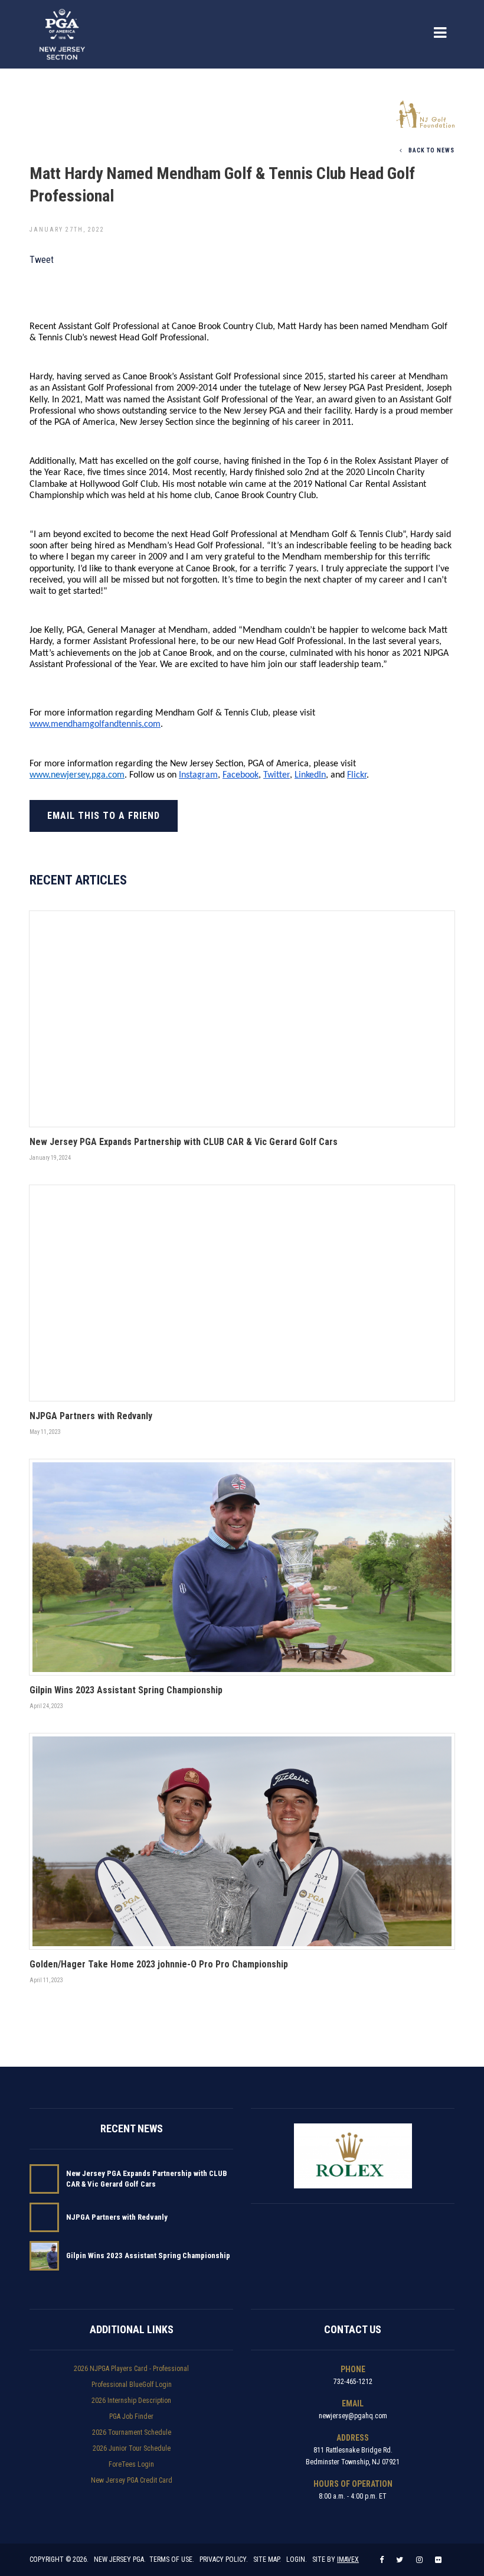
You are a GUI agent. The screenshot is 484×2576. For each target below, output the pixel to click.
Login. (297, 2559)
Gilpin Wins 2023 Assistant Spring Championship (148, 2255)
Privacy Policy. (224, 2559)
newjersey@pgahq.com (353, 2416)
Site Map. (267, 2559)
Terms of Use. (172, 2559)
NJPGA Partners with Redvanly (117, 2217)
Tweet (42, 260)
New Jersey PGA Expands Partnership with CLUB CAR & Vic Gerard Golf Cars (147, 2179)
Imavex (348, 2559)
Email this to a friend (104, 816)
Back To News (431, 150)
